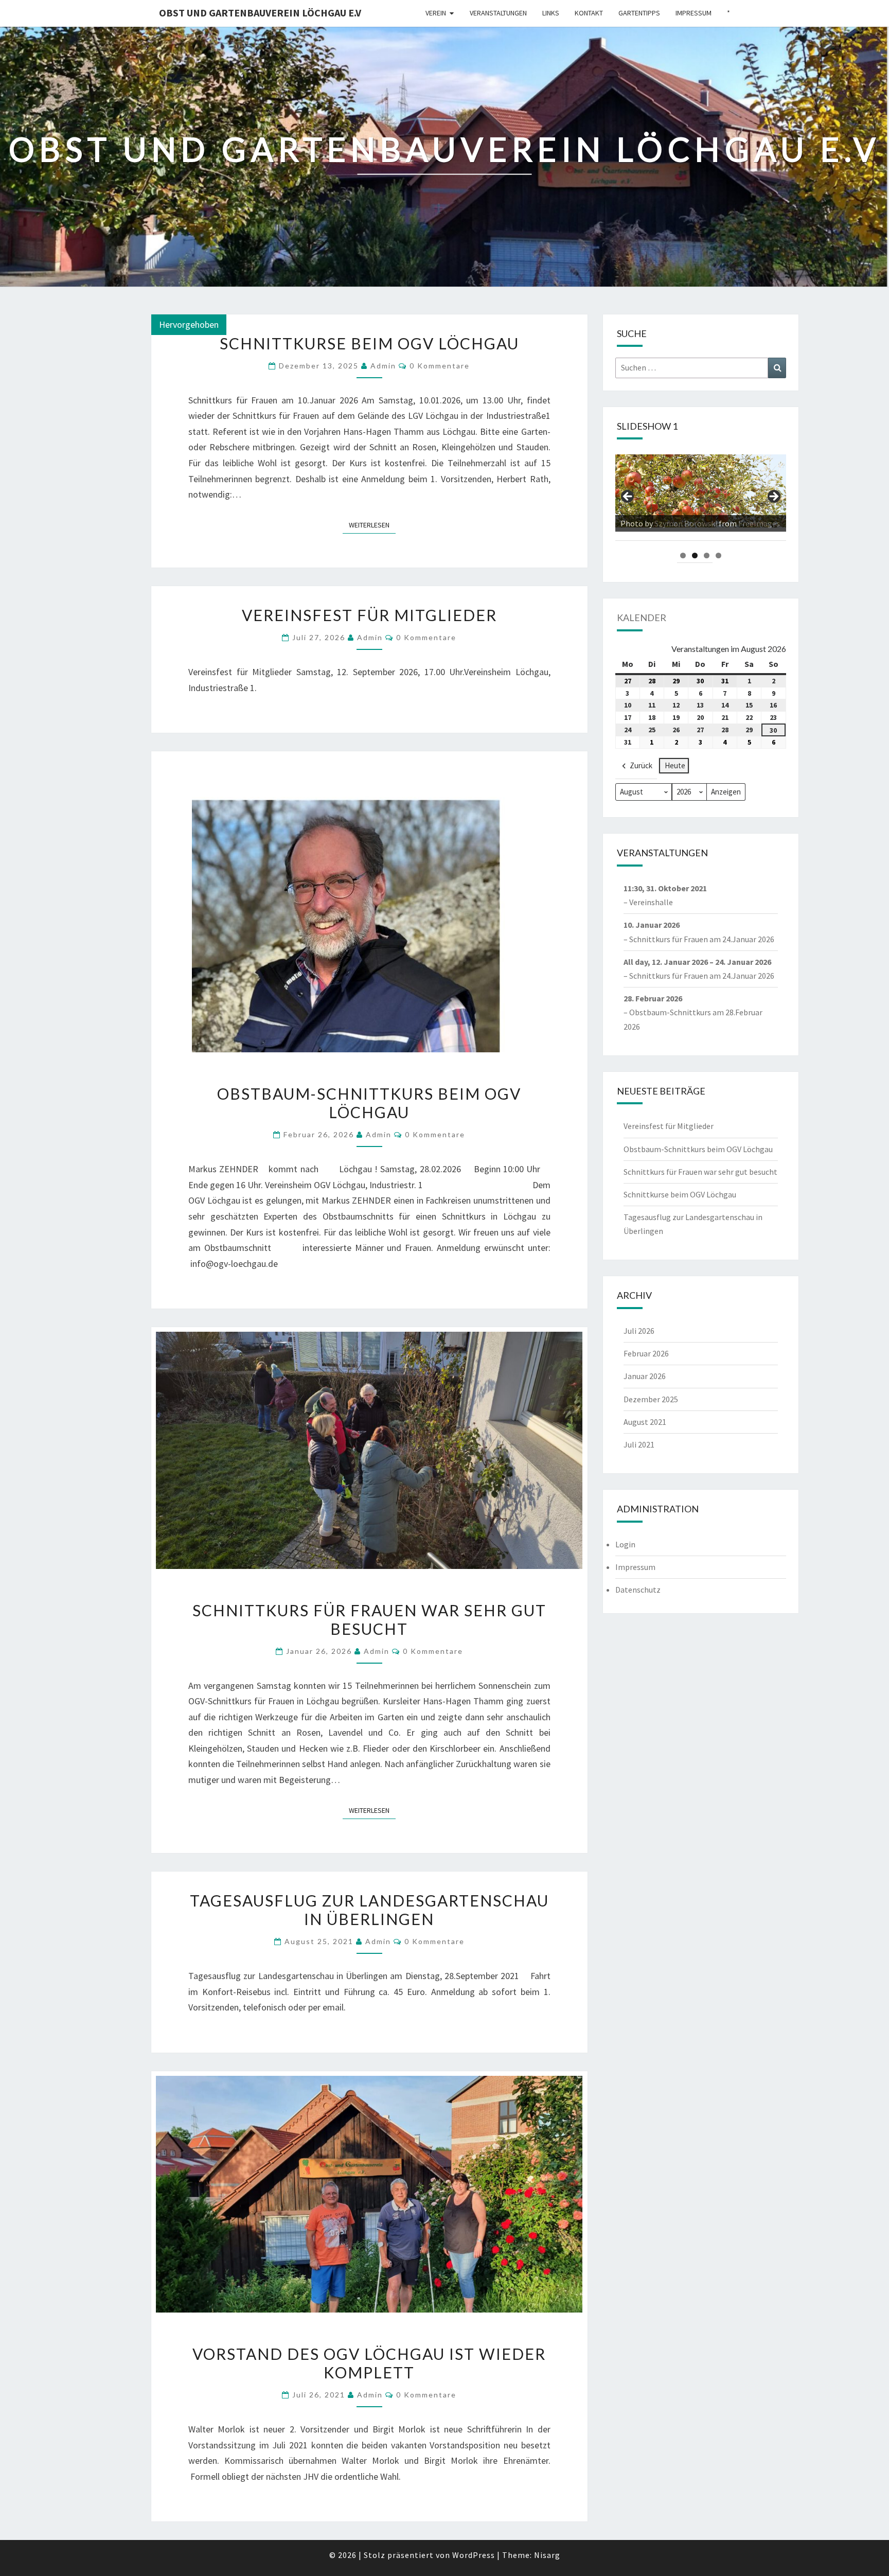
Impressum (694, 13)
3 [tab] (707, 555)
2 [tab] (695, 555)
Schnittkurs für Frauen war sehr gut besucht (369, 1619)
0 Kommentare (440, 366)
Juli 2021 (639, 1444)
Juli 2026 (639, 1331)
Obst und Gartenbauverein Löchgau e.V (260, 13)
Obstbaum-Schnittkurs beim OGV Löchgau (369, 1103)
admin (383, 366)
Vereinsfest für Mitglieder (369, 615)
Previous (628, 497)
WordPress (474, 2555)
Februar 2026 (646, 1353)
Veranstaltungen (498, 13)
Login (625, 1544)
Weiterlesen (372, 525)
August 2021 (645, 1422)
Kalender (642, 617)
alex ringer (673, 523)
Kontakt (589, 13)
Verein (436, 13)
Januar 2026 (645, 1376)
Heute (675, 765)
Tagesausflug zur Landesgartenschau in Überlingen (369, 1910)
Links (551, 13)
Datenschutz (638, 1590)
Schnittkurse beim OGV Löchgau (369, 343)
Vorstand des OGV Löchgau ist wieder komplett (369, 2363)
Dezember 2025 (651, 1399)
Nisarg (547, 2555)
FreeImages (734, 523)
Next (773, 497)
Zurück (641, 765)
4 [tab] (718, 555)
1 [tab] (683, 555)
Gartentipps (639, 13)
